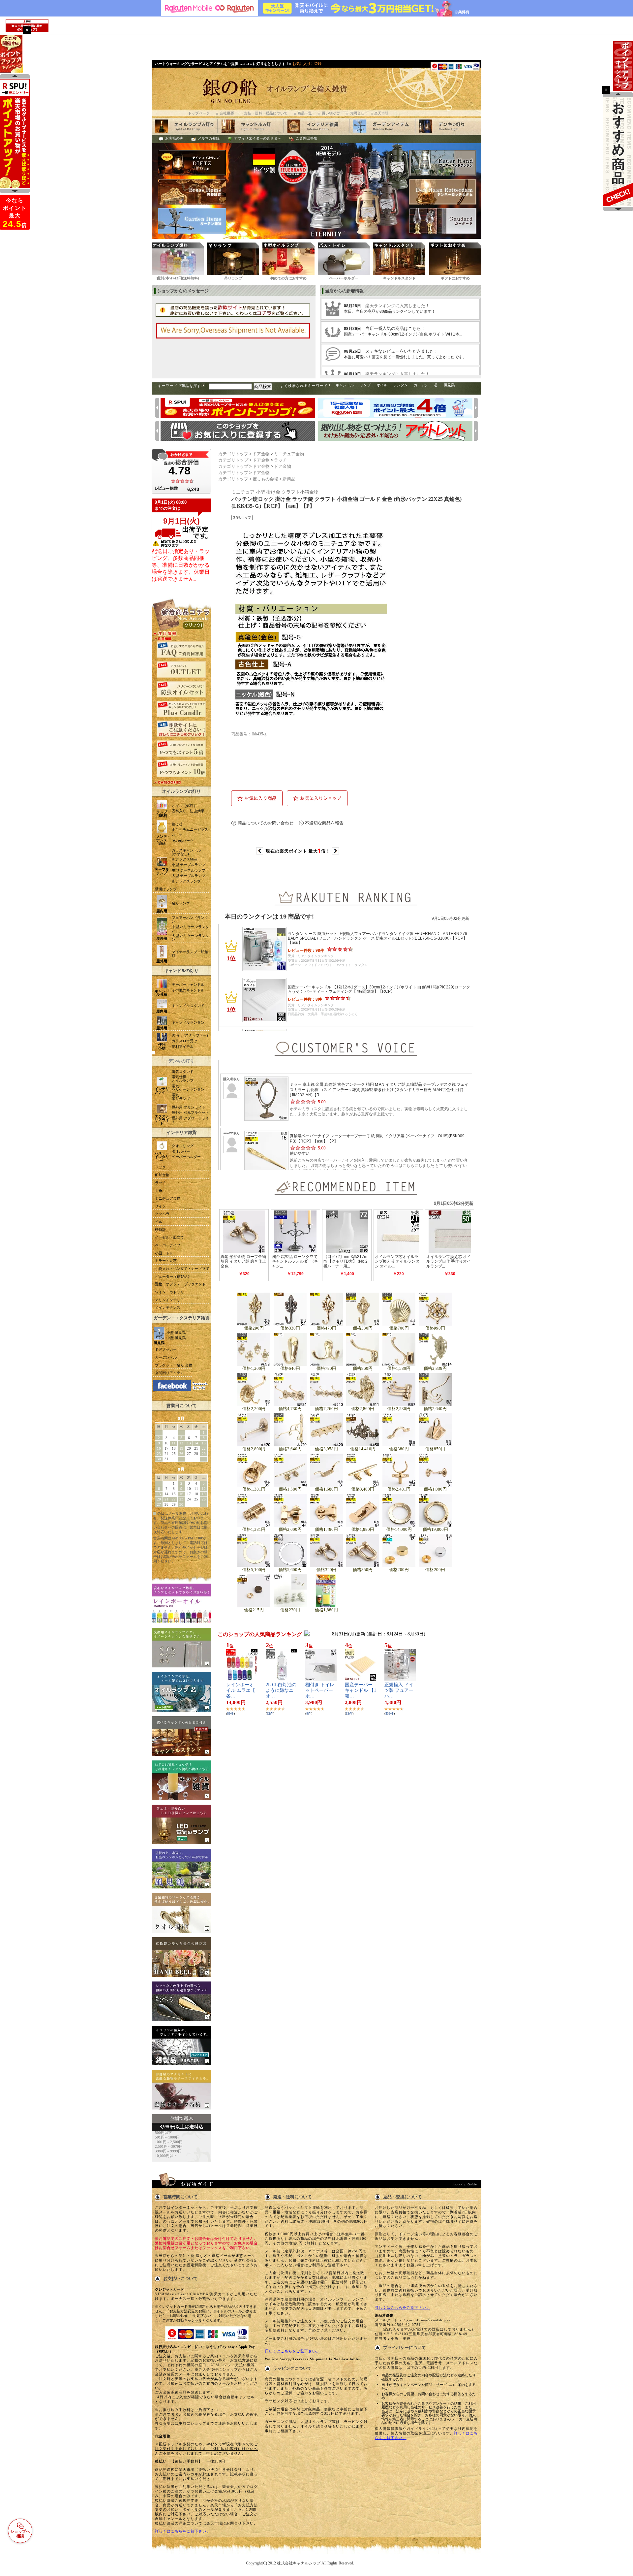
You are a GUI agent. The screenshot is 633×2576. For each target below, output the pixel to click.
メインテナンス (168, 1308)
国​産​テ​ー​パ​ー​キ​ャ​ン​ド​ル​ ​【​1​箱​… (361, 1690)
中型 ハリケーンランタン (190, 929)
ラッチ (160, 1183)
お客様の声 (174, 138)
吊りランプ (181, 903)
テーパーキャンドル (188, 985)
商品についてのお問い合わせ (266, 823)
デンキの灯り (181, 1061)
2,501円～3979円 (169, 2147)
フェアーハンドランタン (190, 919)
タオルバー (181, 1152)
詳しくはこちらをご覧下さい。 (183, 2531)
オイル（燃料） (184, 806)
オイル (382, 385)
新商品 (289, 479)
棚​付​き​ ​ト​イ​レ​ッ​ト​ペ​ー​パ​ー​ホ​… (320, 1690)
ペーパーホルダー (186, 1157)
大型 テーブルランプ (189, 876)
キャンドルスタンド (188, 1006)
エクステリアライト (162, 1120)
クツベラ (162, 1214)
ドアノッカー (166, 1350)
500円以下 (163, 2133)
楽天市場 (381, 113)
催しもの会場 (265, 479)
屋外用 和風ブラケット (190, 1113)
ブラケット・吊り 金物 (174, 1365)
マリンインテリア (169, 1300)
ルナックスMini (184, 859)
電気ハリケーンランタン (188, 1088)
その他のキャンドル (188, 990)
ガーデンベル (166, 1357)
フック (160, 1167)
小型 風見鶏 (176, 1333)
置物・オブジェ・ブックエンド (180, 1284)
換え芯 (177, 824)
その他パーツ (183, 841)
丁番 (159, 1191)
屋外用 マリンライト (189, 1107)
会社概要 (227, 113)
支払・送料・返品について (266, 113)
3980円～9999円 (168, 2151)
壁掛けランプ (166, 889)
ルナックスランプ (186, 881)
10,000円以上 (166, 2156)
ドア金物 (261, 454)
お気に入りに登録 (307, 64)
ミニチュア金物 (168, 1198)
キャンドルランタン (188, 1023)
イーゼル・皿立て (169, 1237)
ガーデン (421, 385)
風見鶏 (449, 385)
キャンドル (345, 385)
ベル (159, 1222)
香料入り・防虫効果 (188, 811)
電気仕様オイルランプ (183, 1079)
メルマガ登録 (209, 138)
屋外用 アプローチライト (190, 1120)
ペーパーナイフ (168, 1245)
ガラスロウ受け (184, 1041)
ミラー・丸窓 (166, 1261)
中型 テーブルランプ (189, 870)
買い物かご (331, 113)
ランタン (401, 385)
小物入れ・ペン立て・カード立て (182, 1269)
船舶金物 (162, 1175)
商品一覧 (305, 113)
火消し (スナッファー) (190, 1035)
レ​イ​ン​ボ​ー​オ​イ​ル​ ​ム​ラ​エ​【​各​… (241, 1690)
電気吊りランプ (181, 1097)
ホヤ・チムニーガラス (190, 830)
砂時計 (160, 1230)
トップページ (199, 113)
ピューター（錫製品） (173, 1277)
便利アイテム (183, 1047)
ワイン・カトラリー (171, 1292)
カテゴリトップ (233, 454)
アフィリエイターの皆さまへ (258, 138)
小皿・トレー (166, 1253)
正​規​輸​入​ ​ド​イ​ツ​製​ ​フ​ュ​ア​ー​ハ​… (399, 1690)
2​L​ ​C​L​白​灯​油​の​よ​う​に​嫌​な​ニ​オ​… (281, 1690)
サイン (160, 1206)
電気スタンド (183, 1072)
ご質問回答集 (307, 138)
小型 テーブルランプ (189, 865)
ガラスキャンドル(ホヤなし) (186, 852)
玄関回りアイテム (169, 1373)
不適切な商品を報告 (324, 823)
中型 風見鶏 (176, 1338)
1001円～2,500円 (169, 2142)
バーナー (179, 835)
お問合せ (357, 113)
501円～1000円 (167, 2137)
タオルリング (183, 1146)
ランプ (365, 385)
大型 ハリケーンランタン (190, 938)
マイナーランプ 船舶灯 (190, 954)
